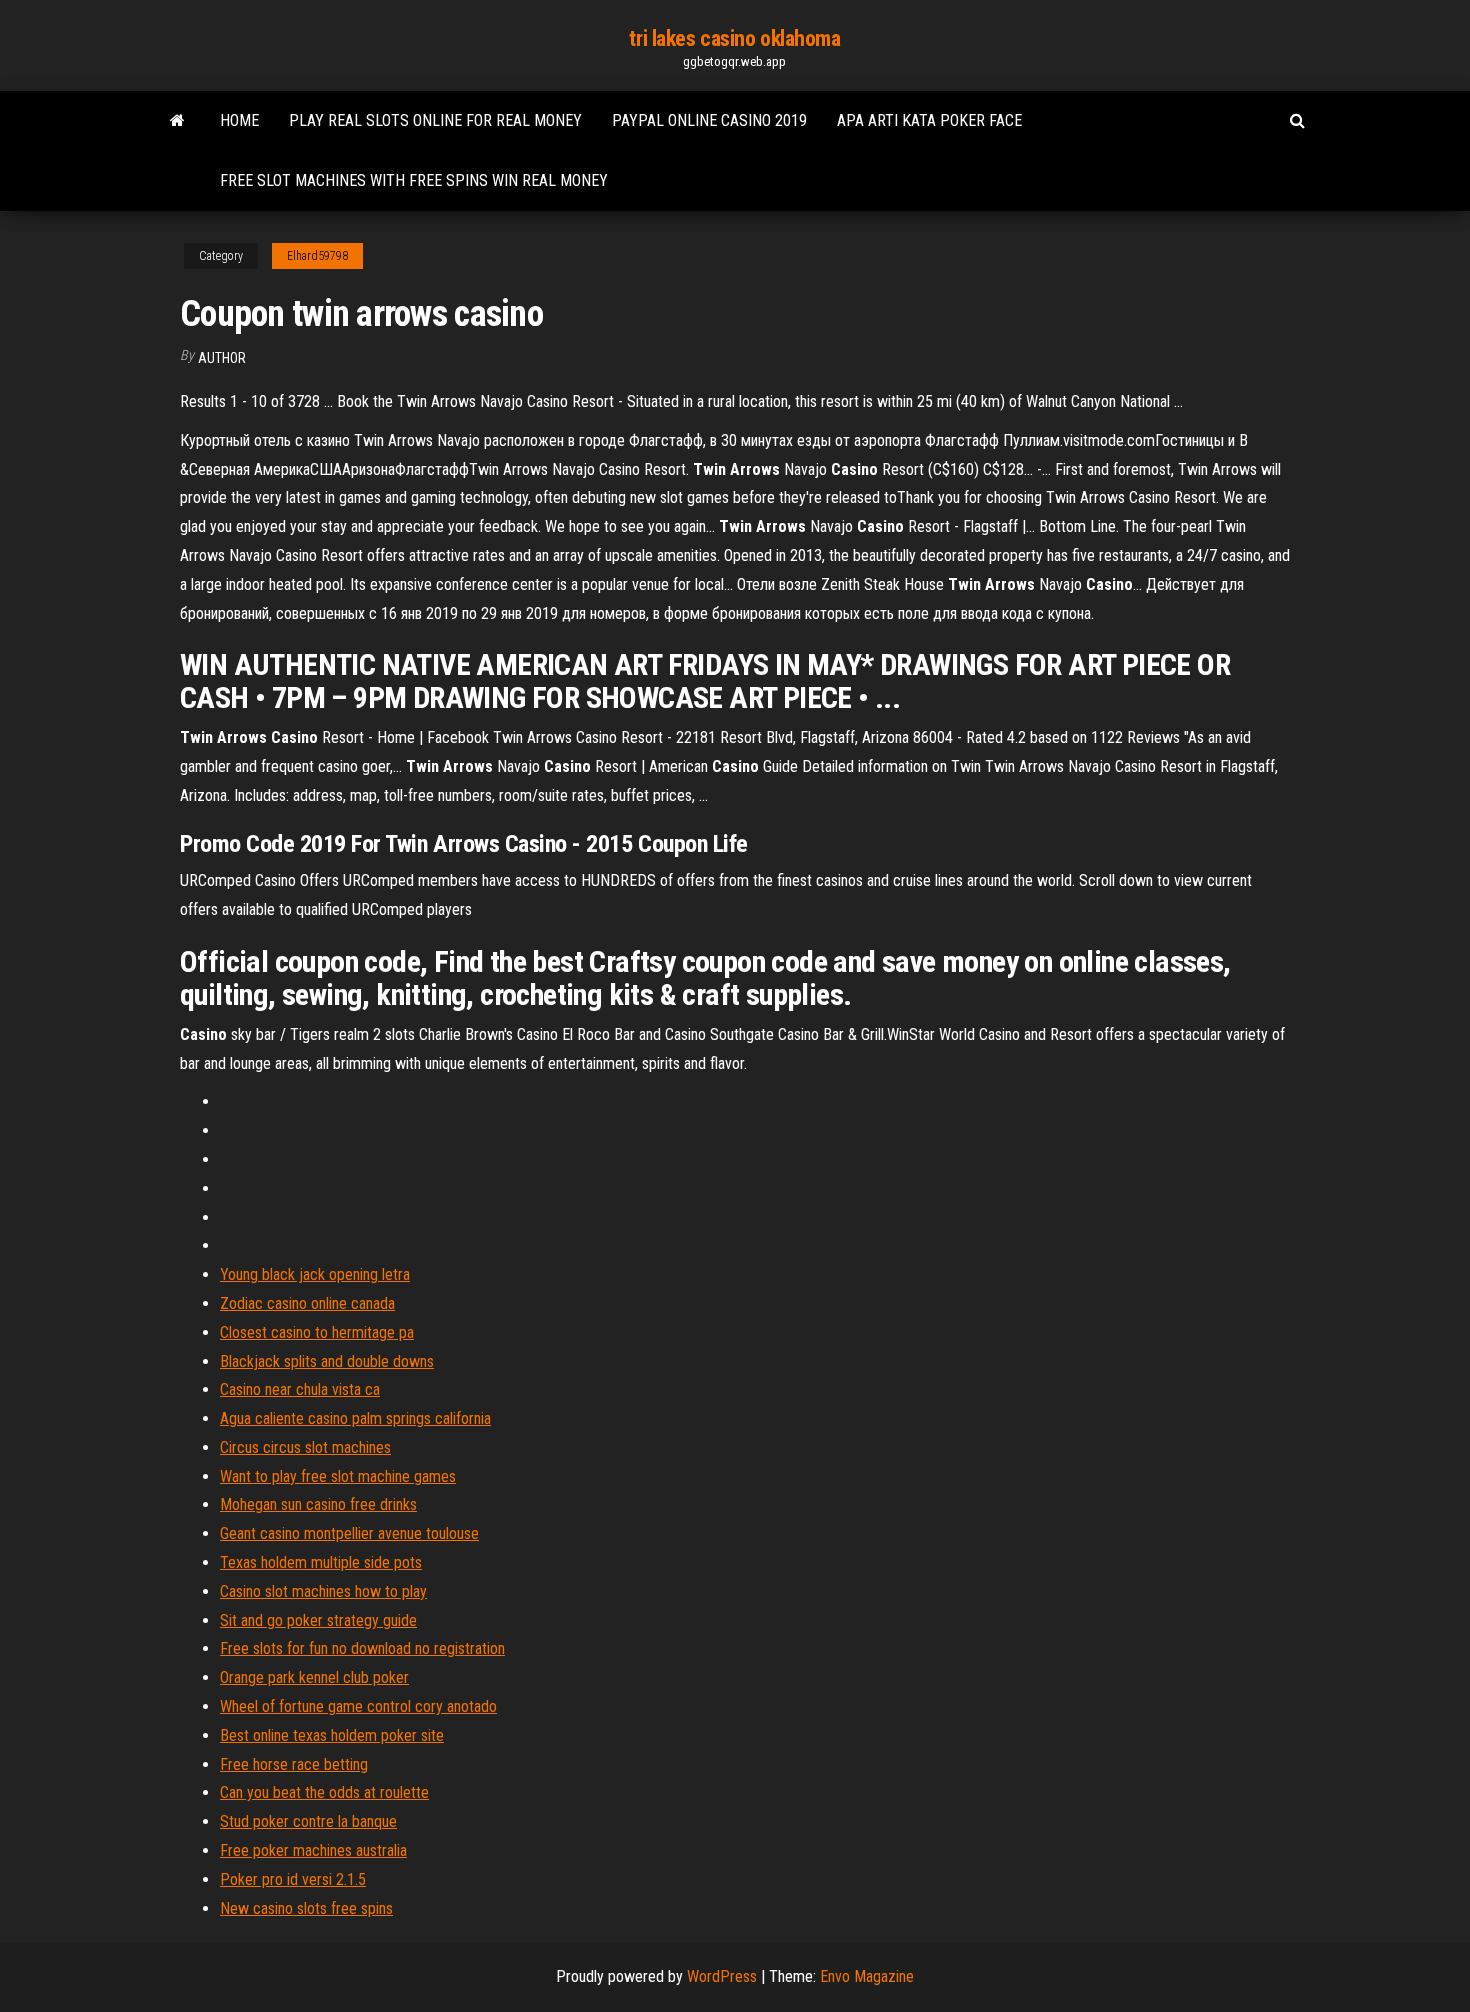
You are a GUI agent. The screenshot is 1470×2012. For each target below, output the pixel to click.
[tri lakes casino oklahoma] (177, 121)
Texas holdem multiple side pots (321, 1562)
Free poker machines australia (313, 1850)
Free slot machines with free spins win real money (414, 180)
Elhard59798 (317, 256)
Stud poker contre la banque (308, 1821)
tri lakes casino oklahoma (734, 38)
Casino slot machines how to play (323, 1591)
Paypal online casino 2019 (709, 120)
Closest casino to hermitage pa (317, 1332)
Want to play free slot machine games (338, 1476)
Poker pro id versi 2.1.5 (293, 1879)
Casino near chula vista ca (300, 1389)
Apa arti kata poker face (929, 120)
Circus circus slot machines (305, 1447)
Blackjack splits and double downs (327, 1361)
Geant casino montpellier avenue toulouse (349, 1533)
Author (222, 358)
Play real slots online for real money (435, 120)
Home (239, 120)
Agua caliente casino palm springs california (355, 1418)
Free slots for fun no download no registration (362, 1648)
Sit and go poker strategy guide (318, 1620)
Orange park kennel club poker (314, 1677)
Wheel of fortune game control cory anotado (358, 1706)
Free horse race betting (294, 1764)
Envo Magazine (867, 1976)
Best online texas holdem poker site (332, 1735)
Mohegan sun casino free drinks (318, 1504)
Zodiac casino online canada (307, 1303)
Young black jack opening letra (315, 1274)
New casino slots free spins (306, 1908)
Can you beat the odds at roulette (324, 1792)
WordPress (722, 1976)
